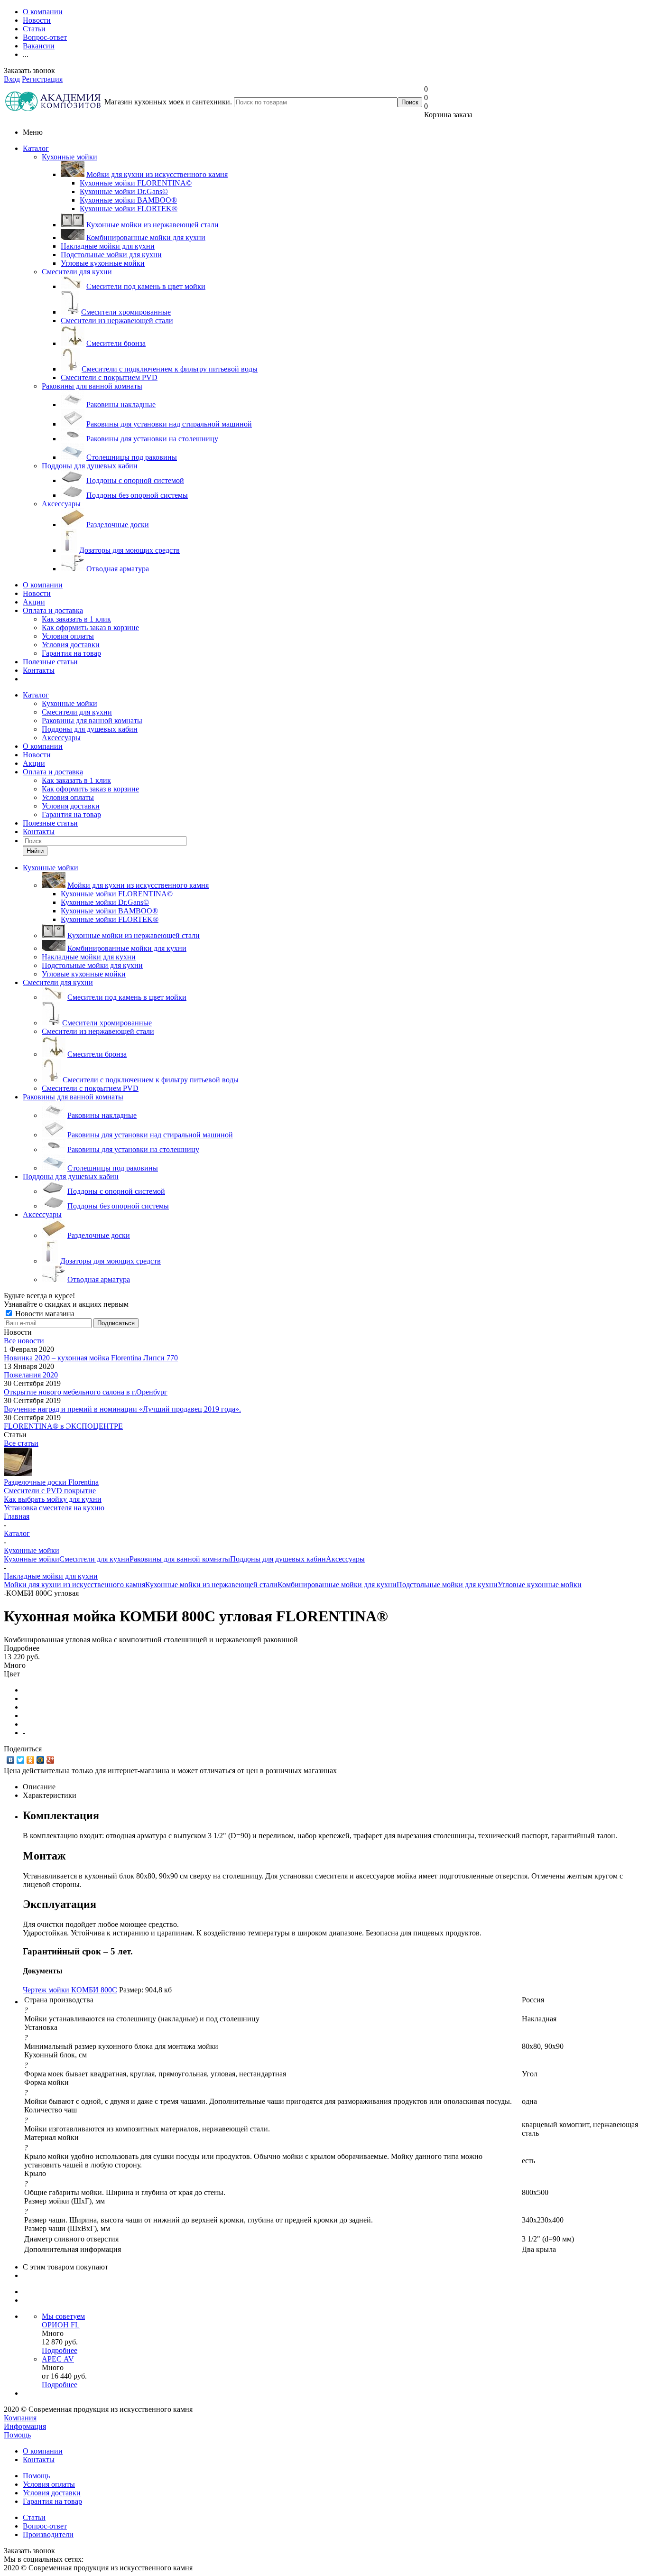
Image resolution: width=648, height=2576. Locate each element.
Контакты (39, 670)
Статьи (34, 2517)
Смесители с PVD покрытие (50, 1491)
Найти (35, 851)
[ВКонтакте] (11, 1760)
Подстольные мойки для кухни (447, 1585)
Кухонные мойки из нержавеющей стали (211, 1585)
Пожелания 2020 (31, 1375)
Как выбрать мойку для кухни (53, 1499)
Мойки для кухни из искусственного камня (74, 1585)
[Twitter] (21, 1760)
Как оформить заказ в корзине (90, 628)
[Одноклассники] (31, 1760)
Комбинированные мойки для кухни (337, 1585)
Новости (37, 593)
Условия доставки (71, 645)
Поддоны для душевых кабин (90, 466)
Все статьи (21, 1443)
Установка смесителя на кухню (54, 1508)
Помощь (17, 2435)
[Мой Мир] (41, 1760)
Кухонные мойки (69, 157)
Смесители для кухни (77, 272)
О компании (43, 585)
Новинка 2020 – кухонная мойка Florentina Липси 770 (91, 1358)
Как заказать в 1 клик (76, 619)
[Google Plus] (51, 1760)
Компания (20, 2418)
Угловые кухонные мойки (540, 1585)
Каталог (36, 148)
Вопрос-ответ (45, 2526)
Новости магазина (44, 1314)
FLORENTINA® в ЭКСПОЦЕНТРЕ (63, 1426)
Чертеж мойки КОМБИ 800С (70, 1990)
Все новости (24, 1341)
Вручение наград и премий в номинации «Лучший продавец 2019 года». (122, 1409)
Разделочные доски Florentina (51, 1482)
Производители (48, 2534)
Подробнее (60, 2350)
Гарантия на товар (71, 653)
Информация (25, 2426)
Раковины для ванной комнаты (92, 386)
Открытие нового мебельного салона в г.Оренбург (86, 1392)
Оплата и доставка (53, 610)
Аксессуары (61, 504)
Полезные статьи (50, 662)
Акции (34, 602)
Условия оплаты (68, 636)
